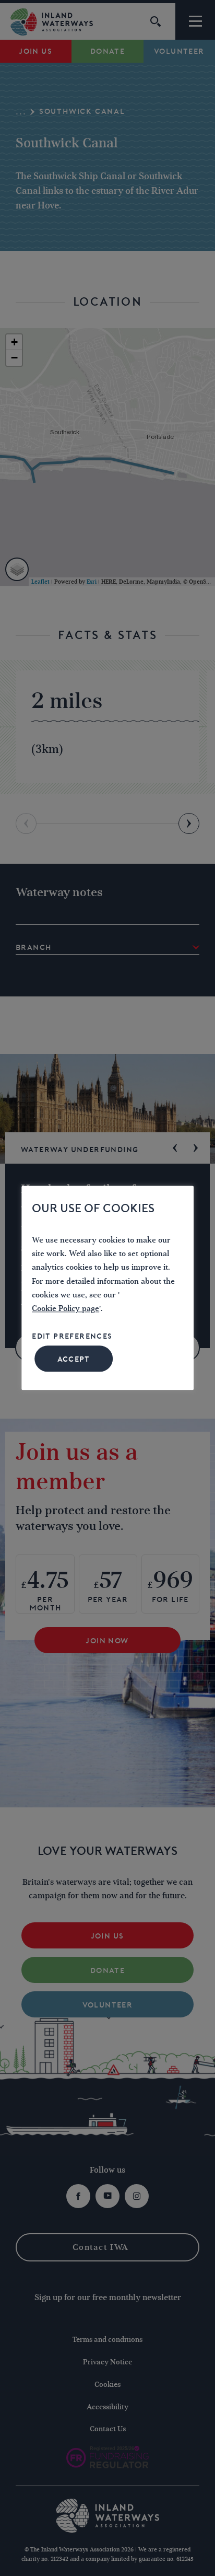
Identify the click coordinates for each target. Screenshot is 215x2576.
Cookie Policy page (65, 1309)
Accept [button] (74, 1360)
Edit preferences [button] (72, 1336)
